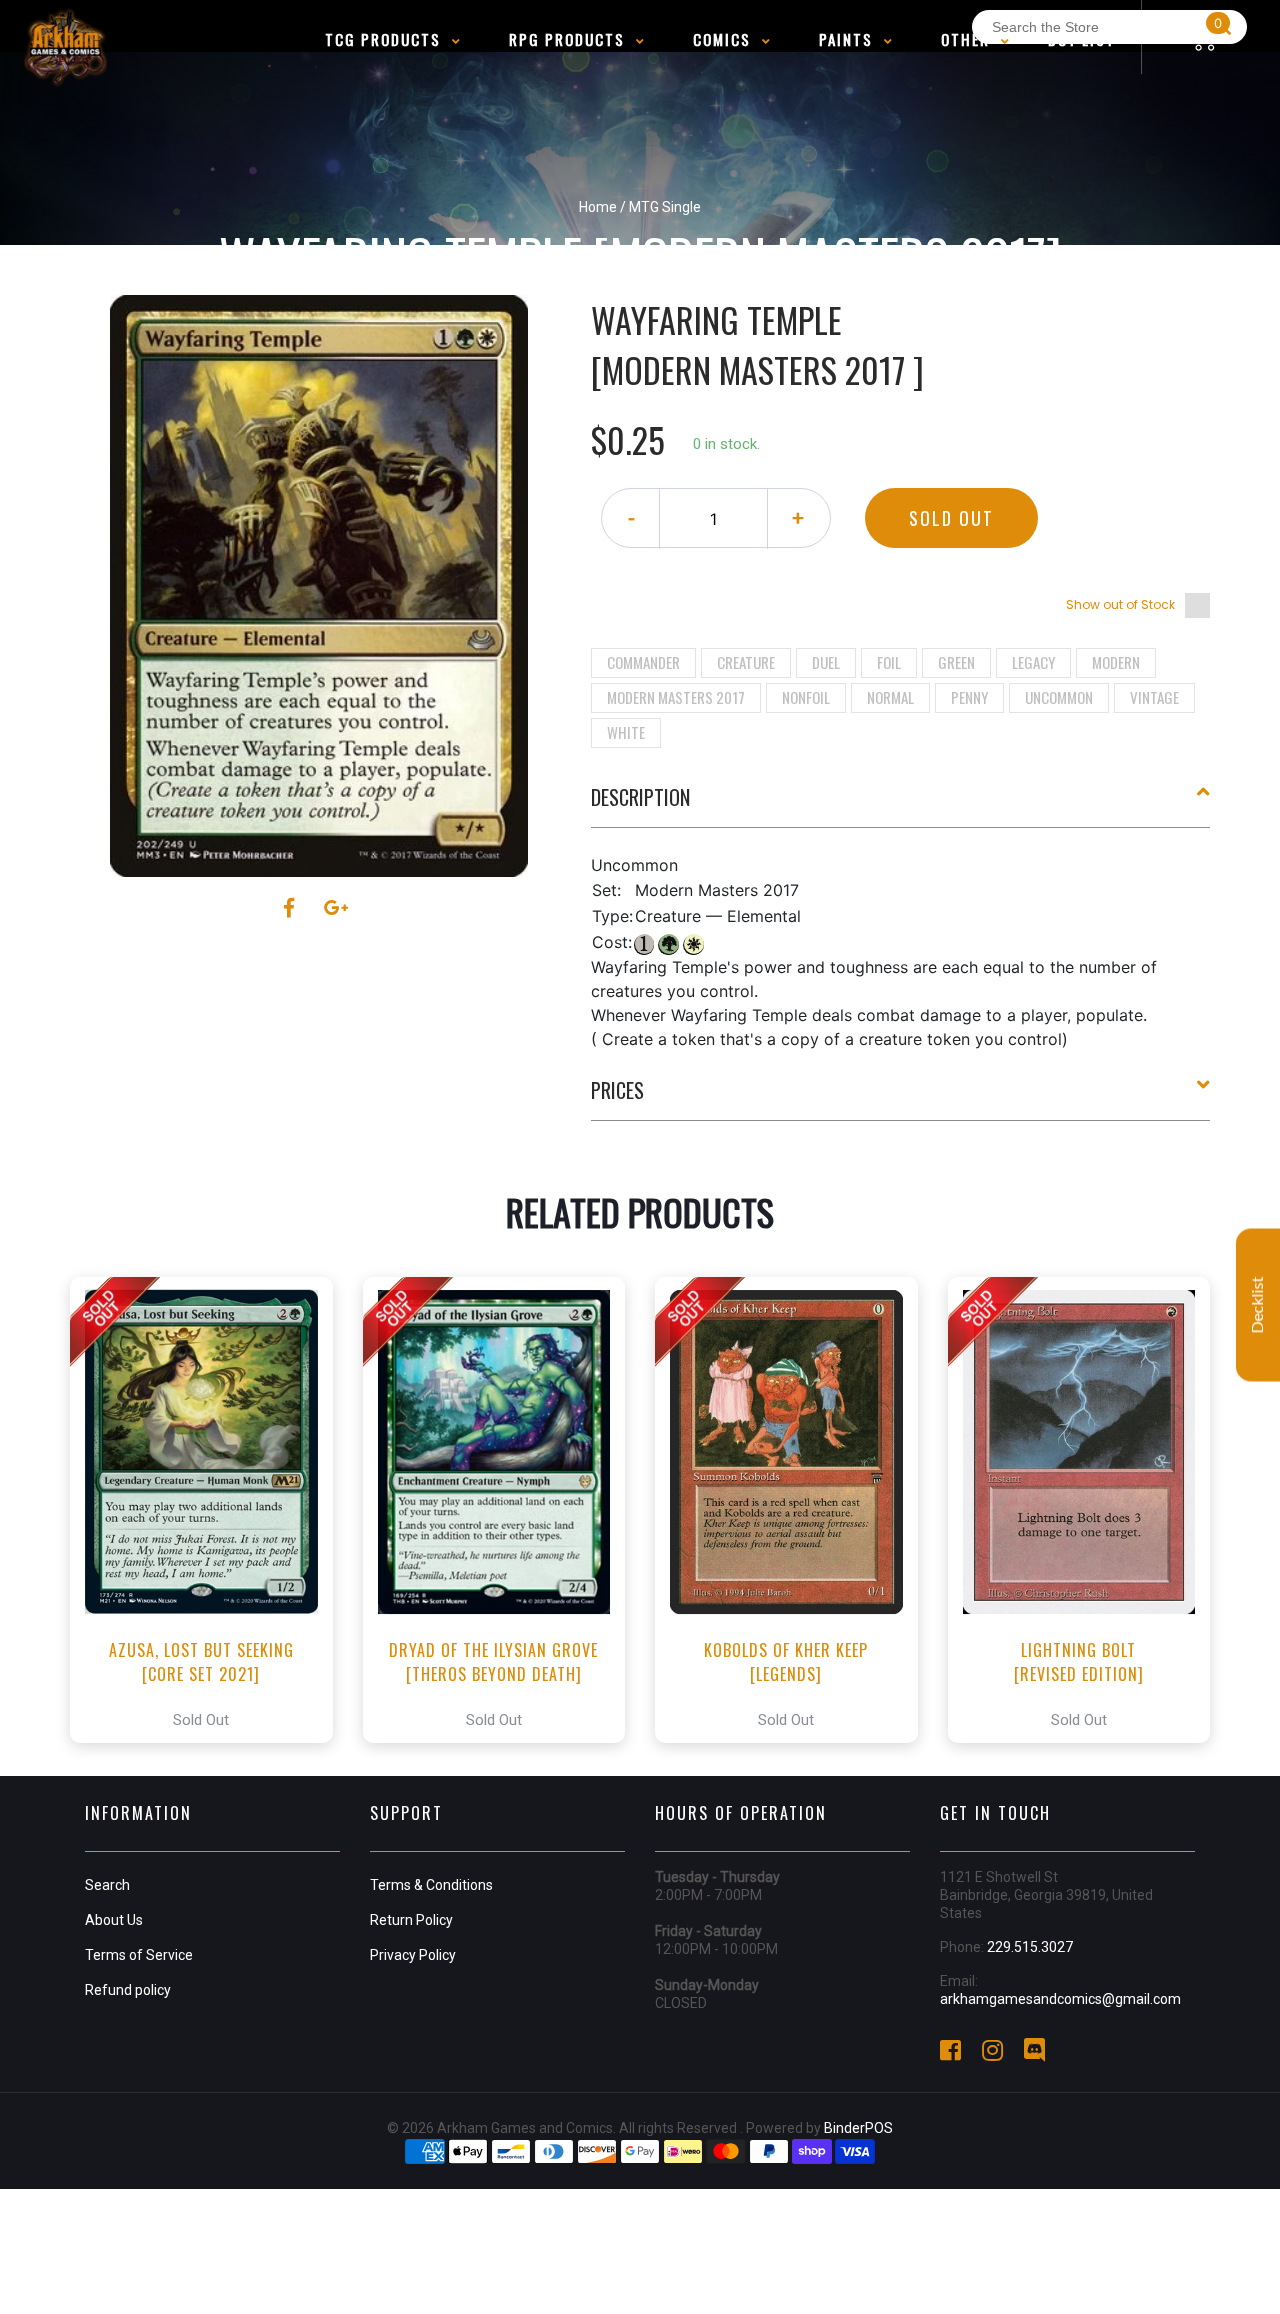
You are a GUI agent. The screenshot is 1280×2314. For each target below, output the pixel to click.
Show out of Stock (1120, 604)
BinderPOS (858, 2128)
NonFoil (806, 697)
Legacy (1033, 662)
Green (956, 662)
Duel (826, 662)
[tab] (901, 805)
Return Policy (411, 1920)
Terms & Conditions (431, 1885)
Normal (890, 697)
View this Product (210, 1510)
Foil (889, 662)
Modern (1116, 662)
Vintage (1154, 697)
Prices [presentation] (617, 1090)
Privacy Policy (413, 1955)
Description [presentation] (640, 797)
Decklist (1258, 1305)
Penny (969, 697)
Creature (746, 662)
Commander (643, 662)
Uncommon (1059, 697)
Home (598, 207)
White (626, 732)
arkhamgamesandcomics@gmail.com (1060, 1999)
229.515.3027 (1030, 1947)
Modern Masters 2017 (676, 697)
